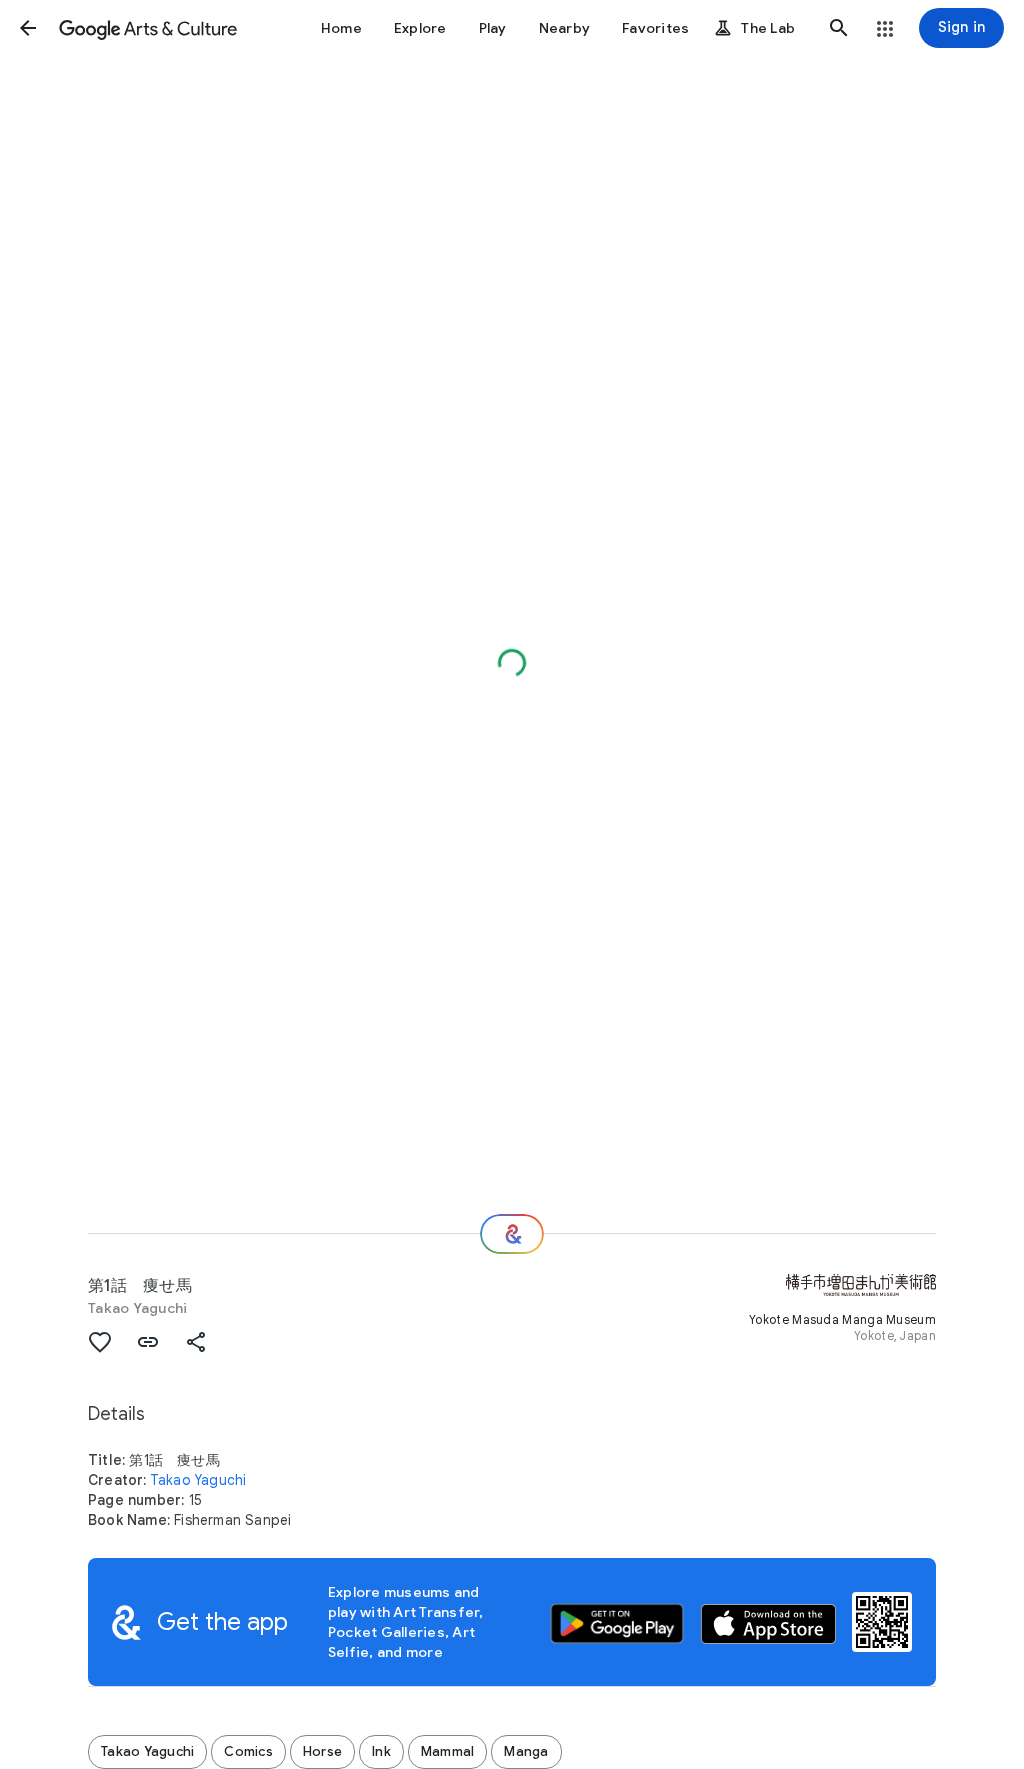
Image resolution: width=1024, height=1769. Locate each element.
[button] (28, 28)
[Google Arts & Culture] (148, 28)
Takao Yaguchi (137, 1308)
